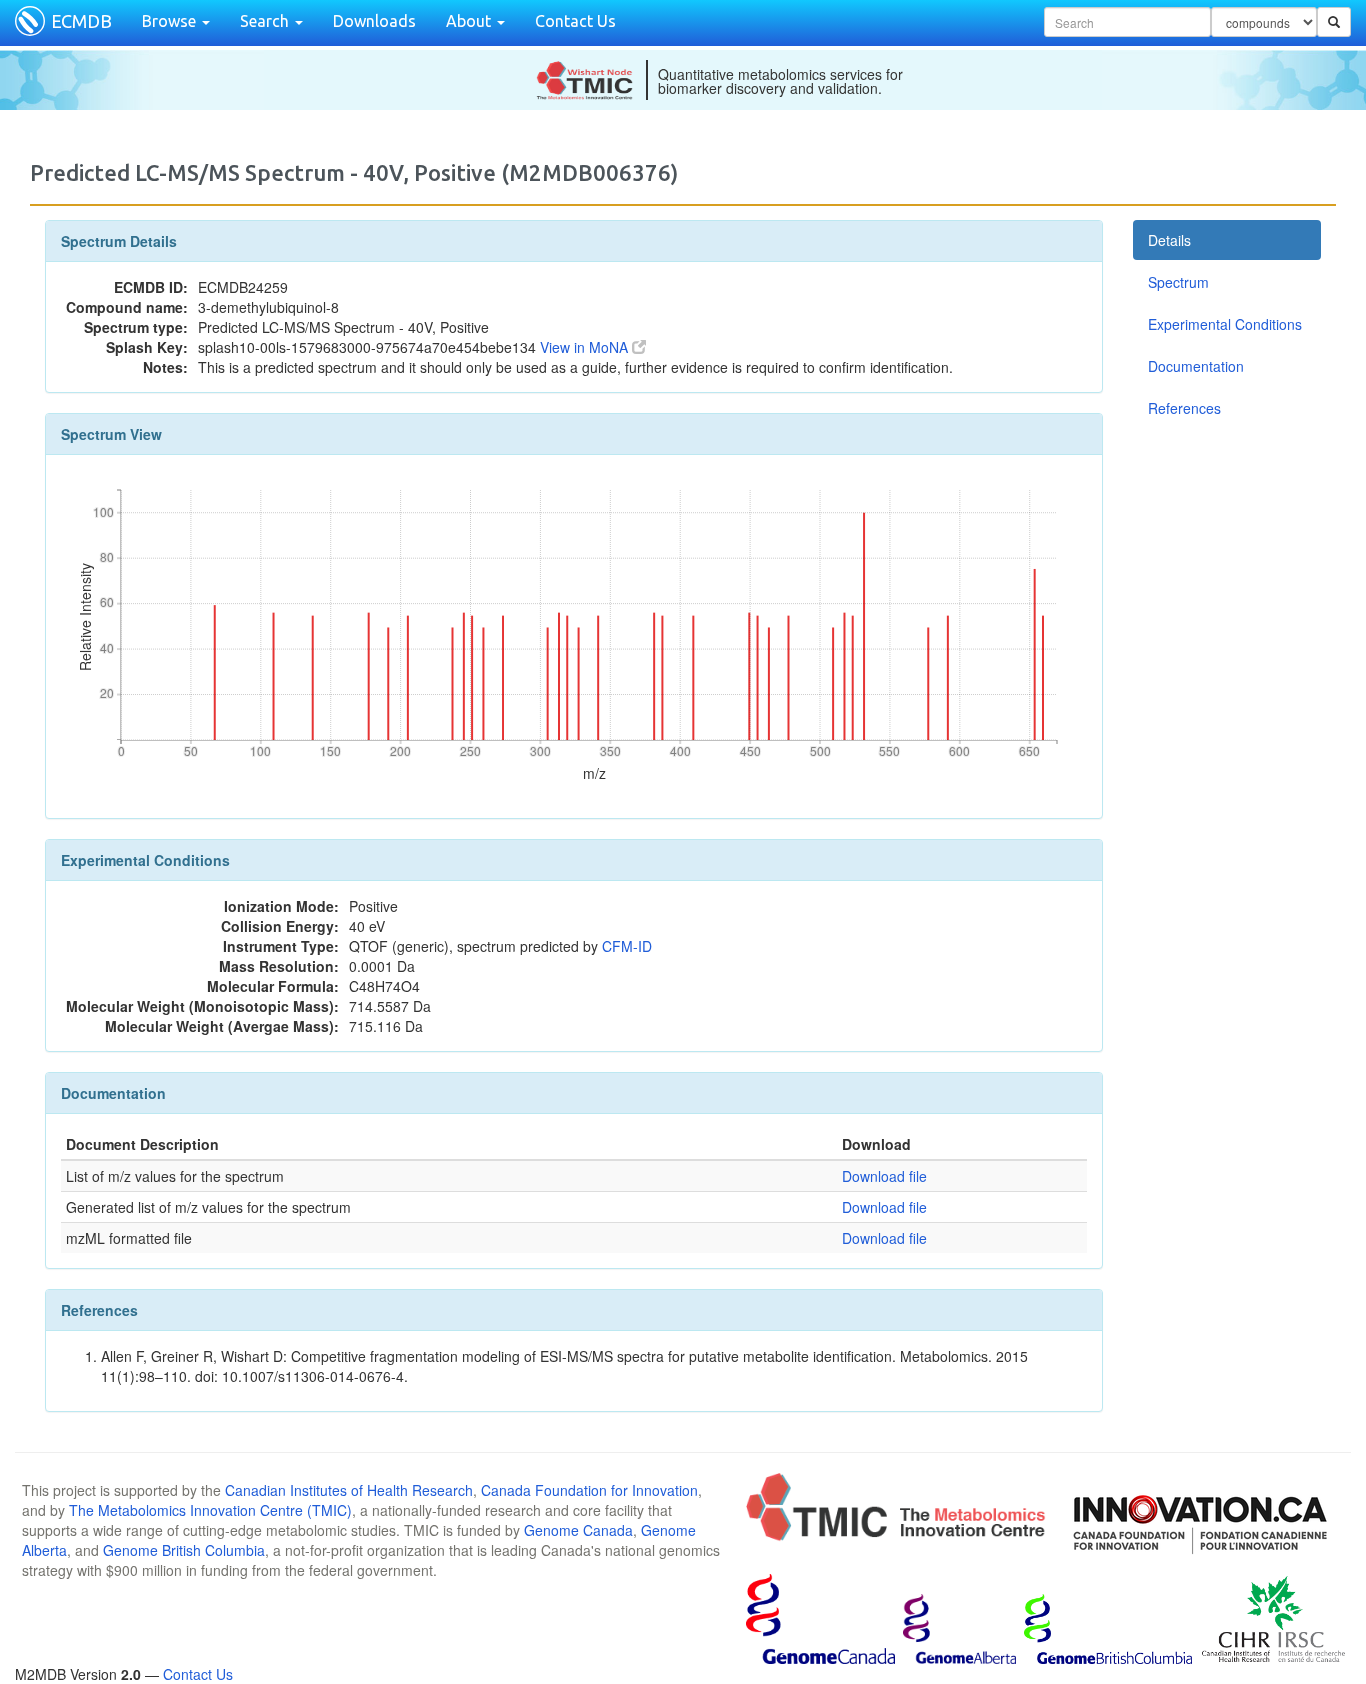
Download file (884, 1176)
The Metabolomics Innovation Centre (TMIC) (210, 1510)
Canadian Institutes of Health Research (349, 1490)
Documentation (1196, 366)
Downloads (374, 21)
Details (1169, 240)
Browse (171, 21)
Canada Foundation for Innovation (589, 1490)
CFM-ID (627, 946)
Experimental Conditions (1225, 324)
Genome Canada (578, 1530)
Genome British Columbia (184, 1550)
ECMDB (81, 21)
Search (266, 21)
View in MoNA (586, 347)
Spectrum (1178, 282)
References (1184, 408)
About (470, 21)
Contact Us (575, 21)
